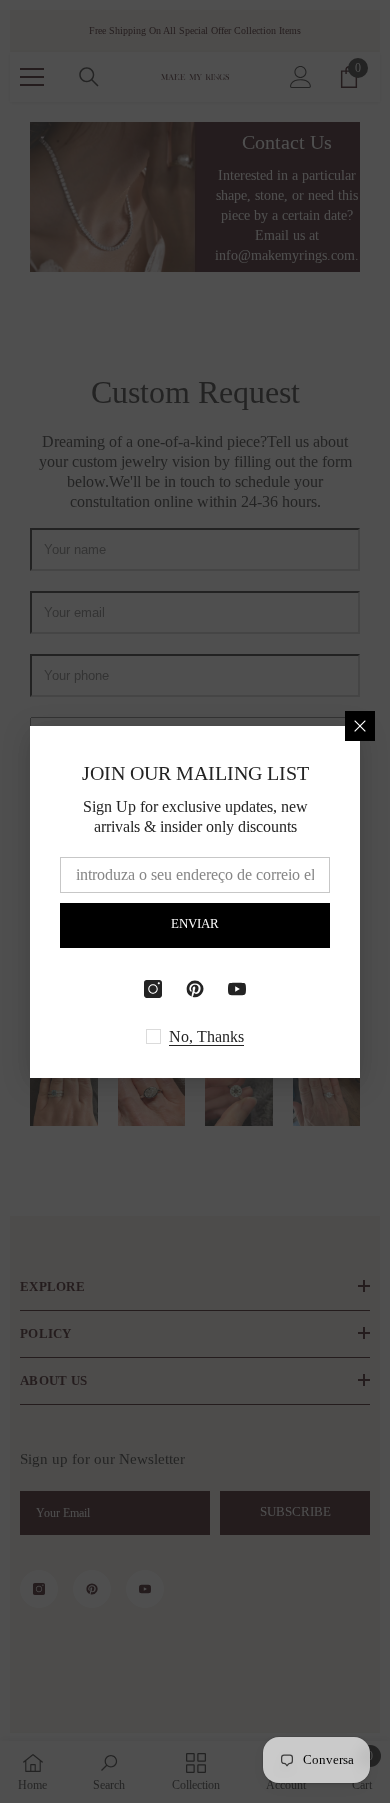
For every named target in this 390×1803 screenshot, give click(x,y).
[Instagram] (153, 989)
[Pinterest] (195, 989)
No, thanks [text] (206, 1036)
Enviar (195, 924)
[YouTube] (237, 989)
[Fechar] (360, 726)
